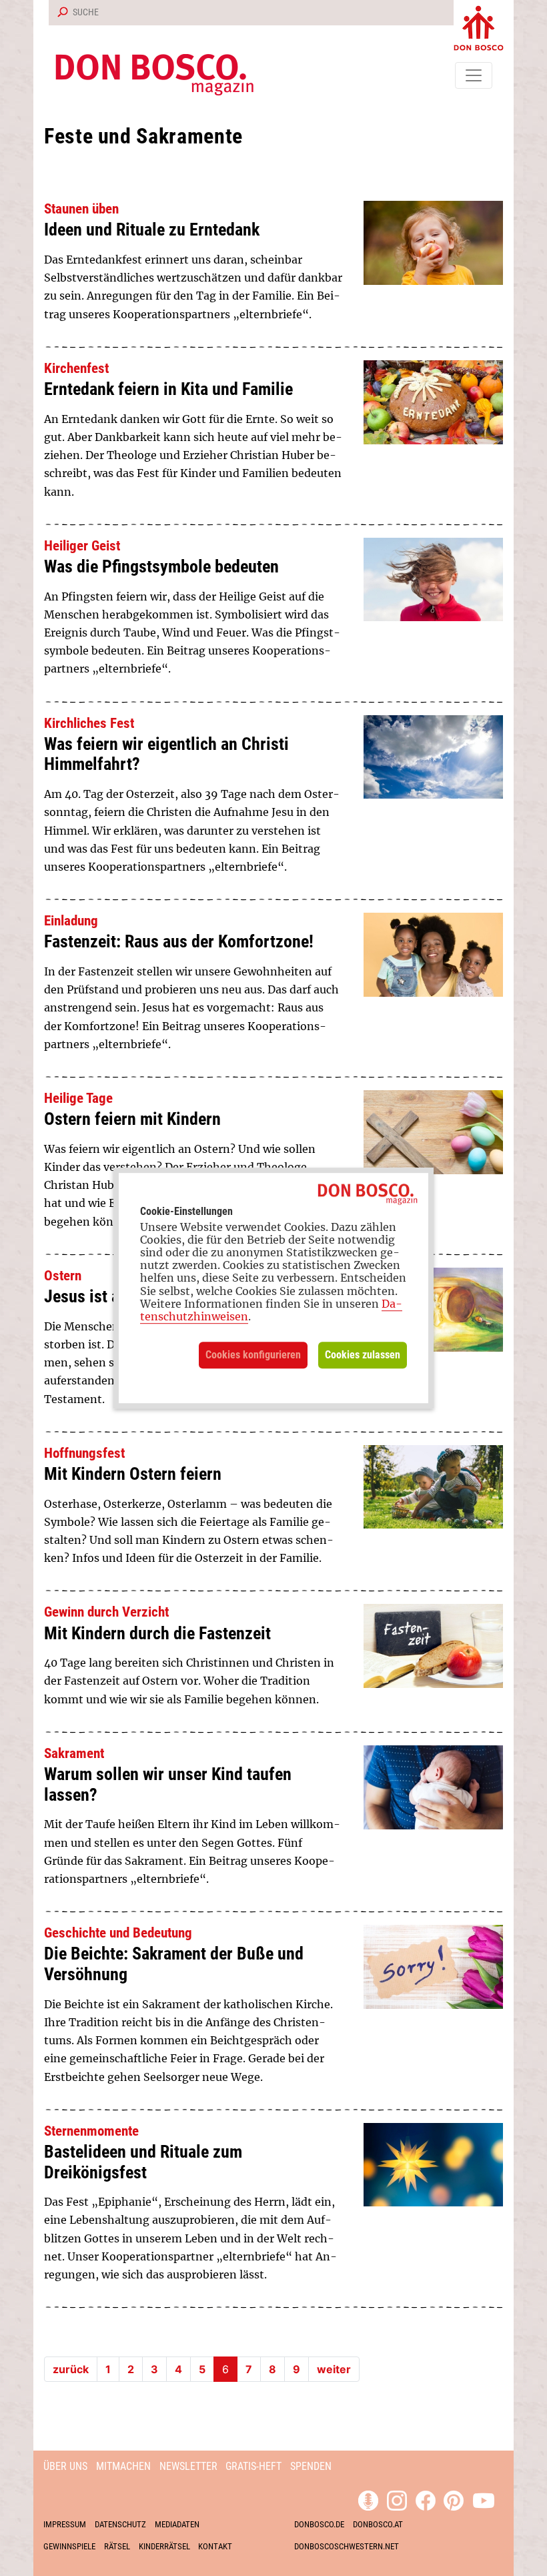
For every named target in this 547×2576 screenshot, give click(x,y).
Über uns (65, 2466)
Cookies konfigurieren (253, 1355)
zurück (71, 2369)
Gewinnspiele (69, 2546)
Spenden (311, 2466)
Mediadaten (177, 2524)
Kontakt (215, 2546)
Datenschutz (120, 2524)
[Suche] (60, 13)
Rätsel (117, 2546)
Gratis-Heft (253, 2466)
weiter (334, 2369)
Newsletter (188, 2466)
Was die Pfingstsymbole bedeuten (161, 566)
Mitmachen (123, 2466)
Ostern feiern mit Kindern (132, 1119)
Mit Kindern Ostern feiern (133, 1474)
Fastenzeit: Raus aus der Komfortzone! (179, 941)
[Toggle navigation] (474, 75)
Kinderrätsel (164, 2546)
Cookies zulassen (363, 1355)
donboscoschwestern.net (347, 2546)
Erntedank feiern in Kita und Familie (168, 389)
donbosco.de (319, 2524)
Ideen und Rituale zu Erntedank (152, 230)
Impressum (65, 2524)
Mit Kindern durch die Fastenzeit (157, 1633)
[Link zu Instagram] (397, 2499)
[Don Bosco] (479, 25)
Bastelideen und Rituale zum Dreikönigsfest (143, 2162)
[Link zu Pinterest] (454, 2499)
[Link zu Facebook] (426, 2499)
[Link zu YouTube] (484, 2499)
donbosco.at (378, 2524)
